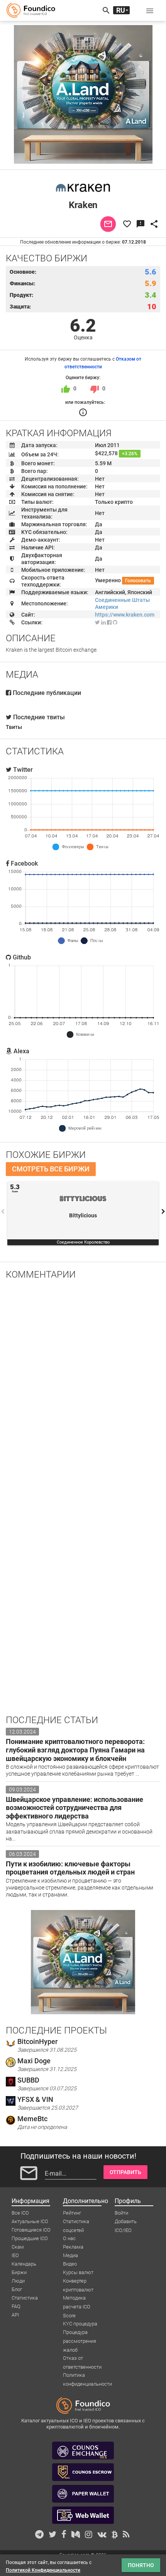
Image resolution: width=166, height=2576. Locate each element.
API (15, 2315)
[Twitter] (97, 622)
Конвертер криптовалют (78, 2281)
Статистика (25, 2298)
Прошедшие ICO (30, 2238)
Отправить (125, 2172)
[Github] (115, 622)
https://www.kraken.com (125, 615)
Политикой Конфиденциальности (43, 2570)
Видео (70, 2264)
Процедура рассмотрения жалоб (80, 2333)
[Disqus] (83, 1386)
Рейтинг (72, 2213)
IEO (15, 2255)
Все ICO (20, 2213)
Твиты (14, 727)
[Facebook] (109, 622)
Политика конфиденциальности (87, 2376)
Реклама (73, 2247)
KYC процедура (80, 2324)
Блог (17, 2289)
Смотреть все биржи (51, 1169)
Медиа (70, 2255)
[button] (150, 10)
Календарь (24, 2264)
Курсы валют (78, 2272)
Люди (18, 2281)
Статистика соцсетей (76, 2222)
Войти (121, 2213)
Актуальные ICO (30, 2221)
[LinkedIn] (103, 622)
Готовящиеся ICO (31, 2230)
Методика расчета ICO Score (77, 2298)
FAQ (16, 2306)
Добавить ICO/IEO (126, 2222)
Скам (18, 2247)
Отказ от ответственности (82, 2359)
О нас (69, 2238)
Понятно (141, 2565)
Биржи (19, 2272)
